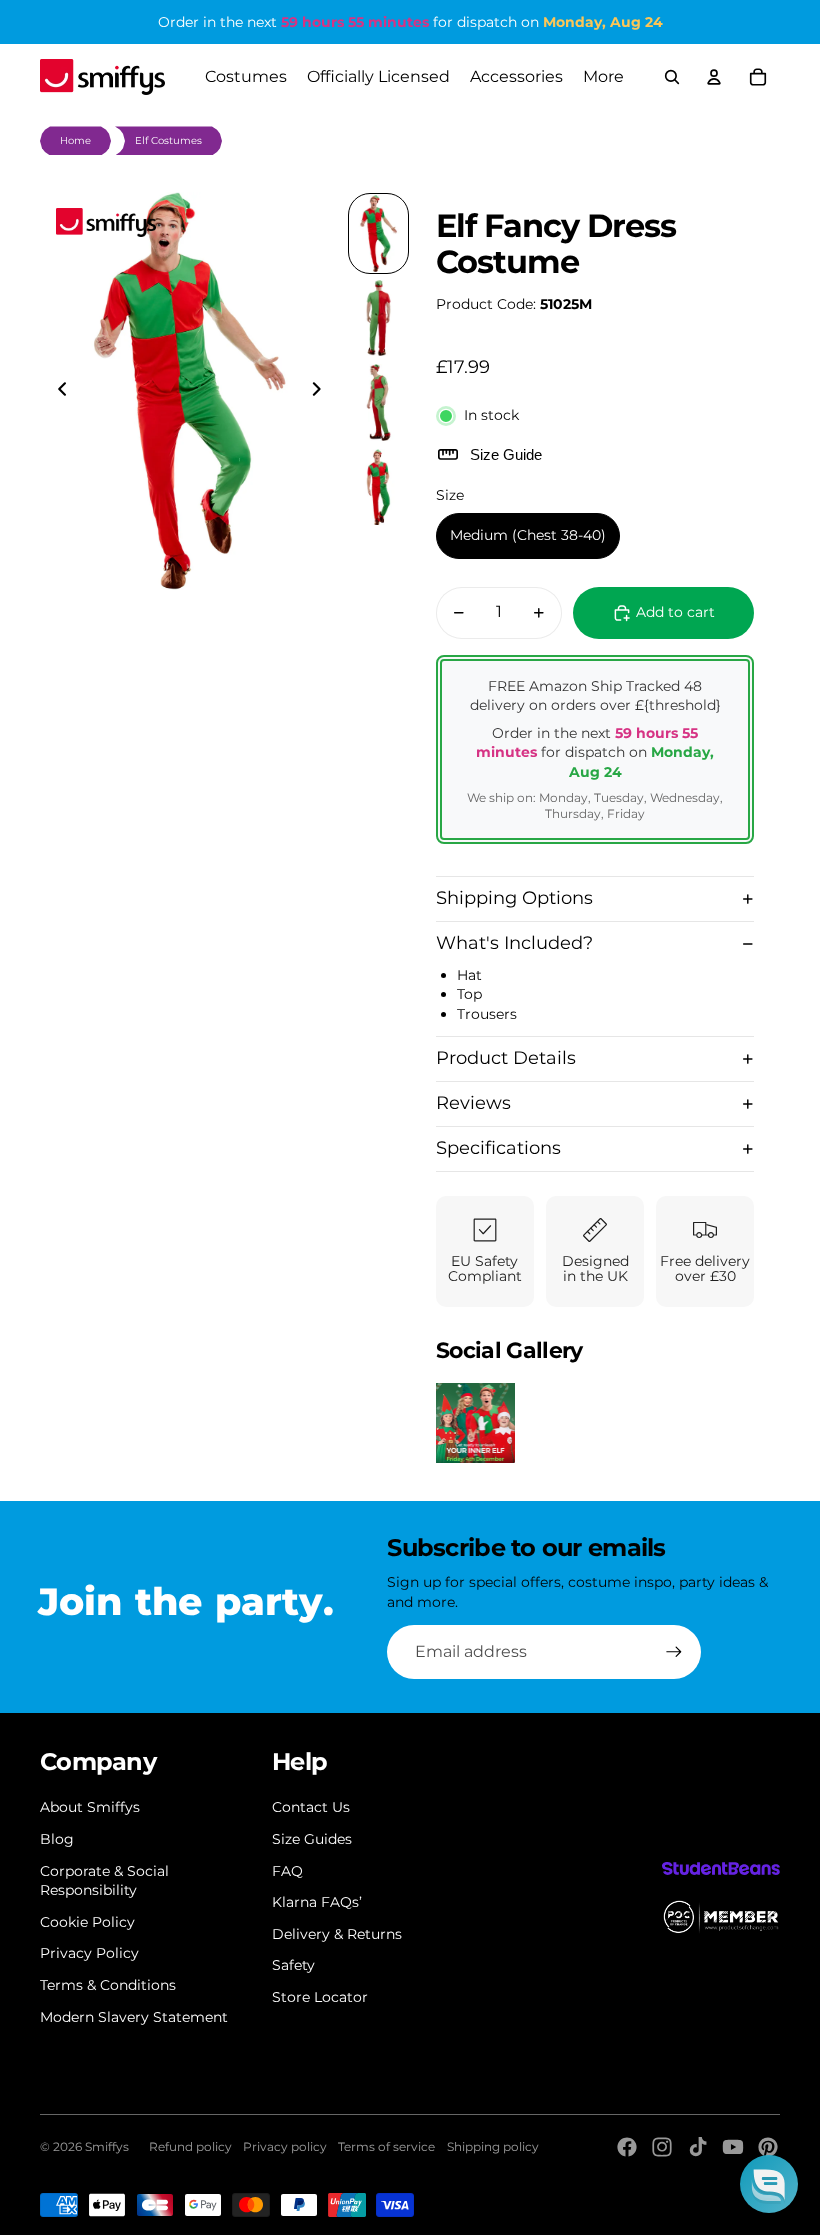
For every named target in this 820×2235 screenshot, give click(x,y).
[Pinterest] (768, 2147)
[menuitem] (603, 77)
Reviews (473, 1103)
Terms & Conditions (108, 1985)
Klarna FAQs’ (317, 1902)
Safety (293, 1965)
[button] (769, 2184)
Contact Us (311, 1807)
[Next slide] (322, 391)
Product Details (506, 1058)
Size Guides (312, 1839)
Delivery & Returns (337, 1934)
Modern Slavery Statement (134, 2017)
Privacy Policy (89, 1953)
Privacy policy (285, 2146)
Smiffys (107, 2146)
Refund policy (190, 2146)
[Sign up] (674, 1652)
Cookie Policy (87, 1922)
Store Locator (320, 1997)
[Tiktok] (698, 2147)
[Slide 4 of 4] (378, 487)
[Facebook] (627, 2147)
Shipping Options (514, 898)
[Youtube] (733, 2147)
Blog (57, 1839)
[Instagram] (662, 2147)
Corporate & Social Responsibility (104, 1881)
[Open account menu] (714, 77)
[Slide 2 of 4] (378, 318)
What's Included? (514, 943)
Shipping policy (493, 2146)
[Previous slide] (56, 391)
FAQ (287, 1871)
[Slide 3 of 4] (378, 402)
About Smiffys (90, 1807)
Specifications (498, 1148)
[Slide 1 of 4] (378, 233)
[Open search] (672, 77)
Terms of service (386, 2146)
